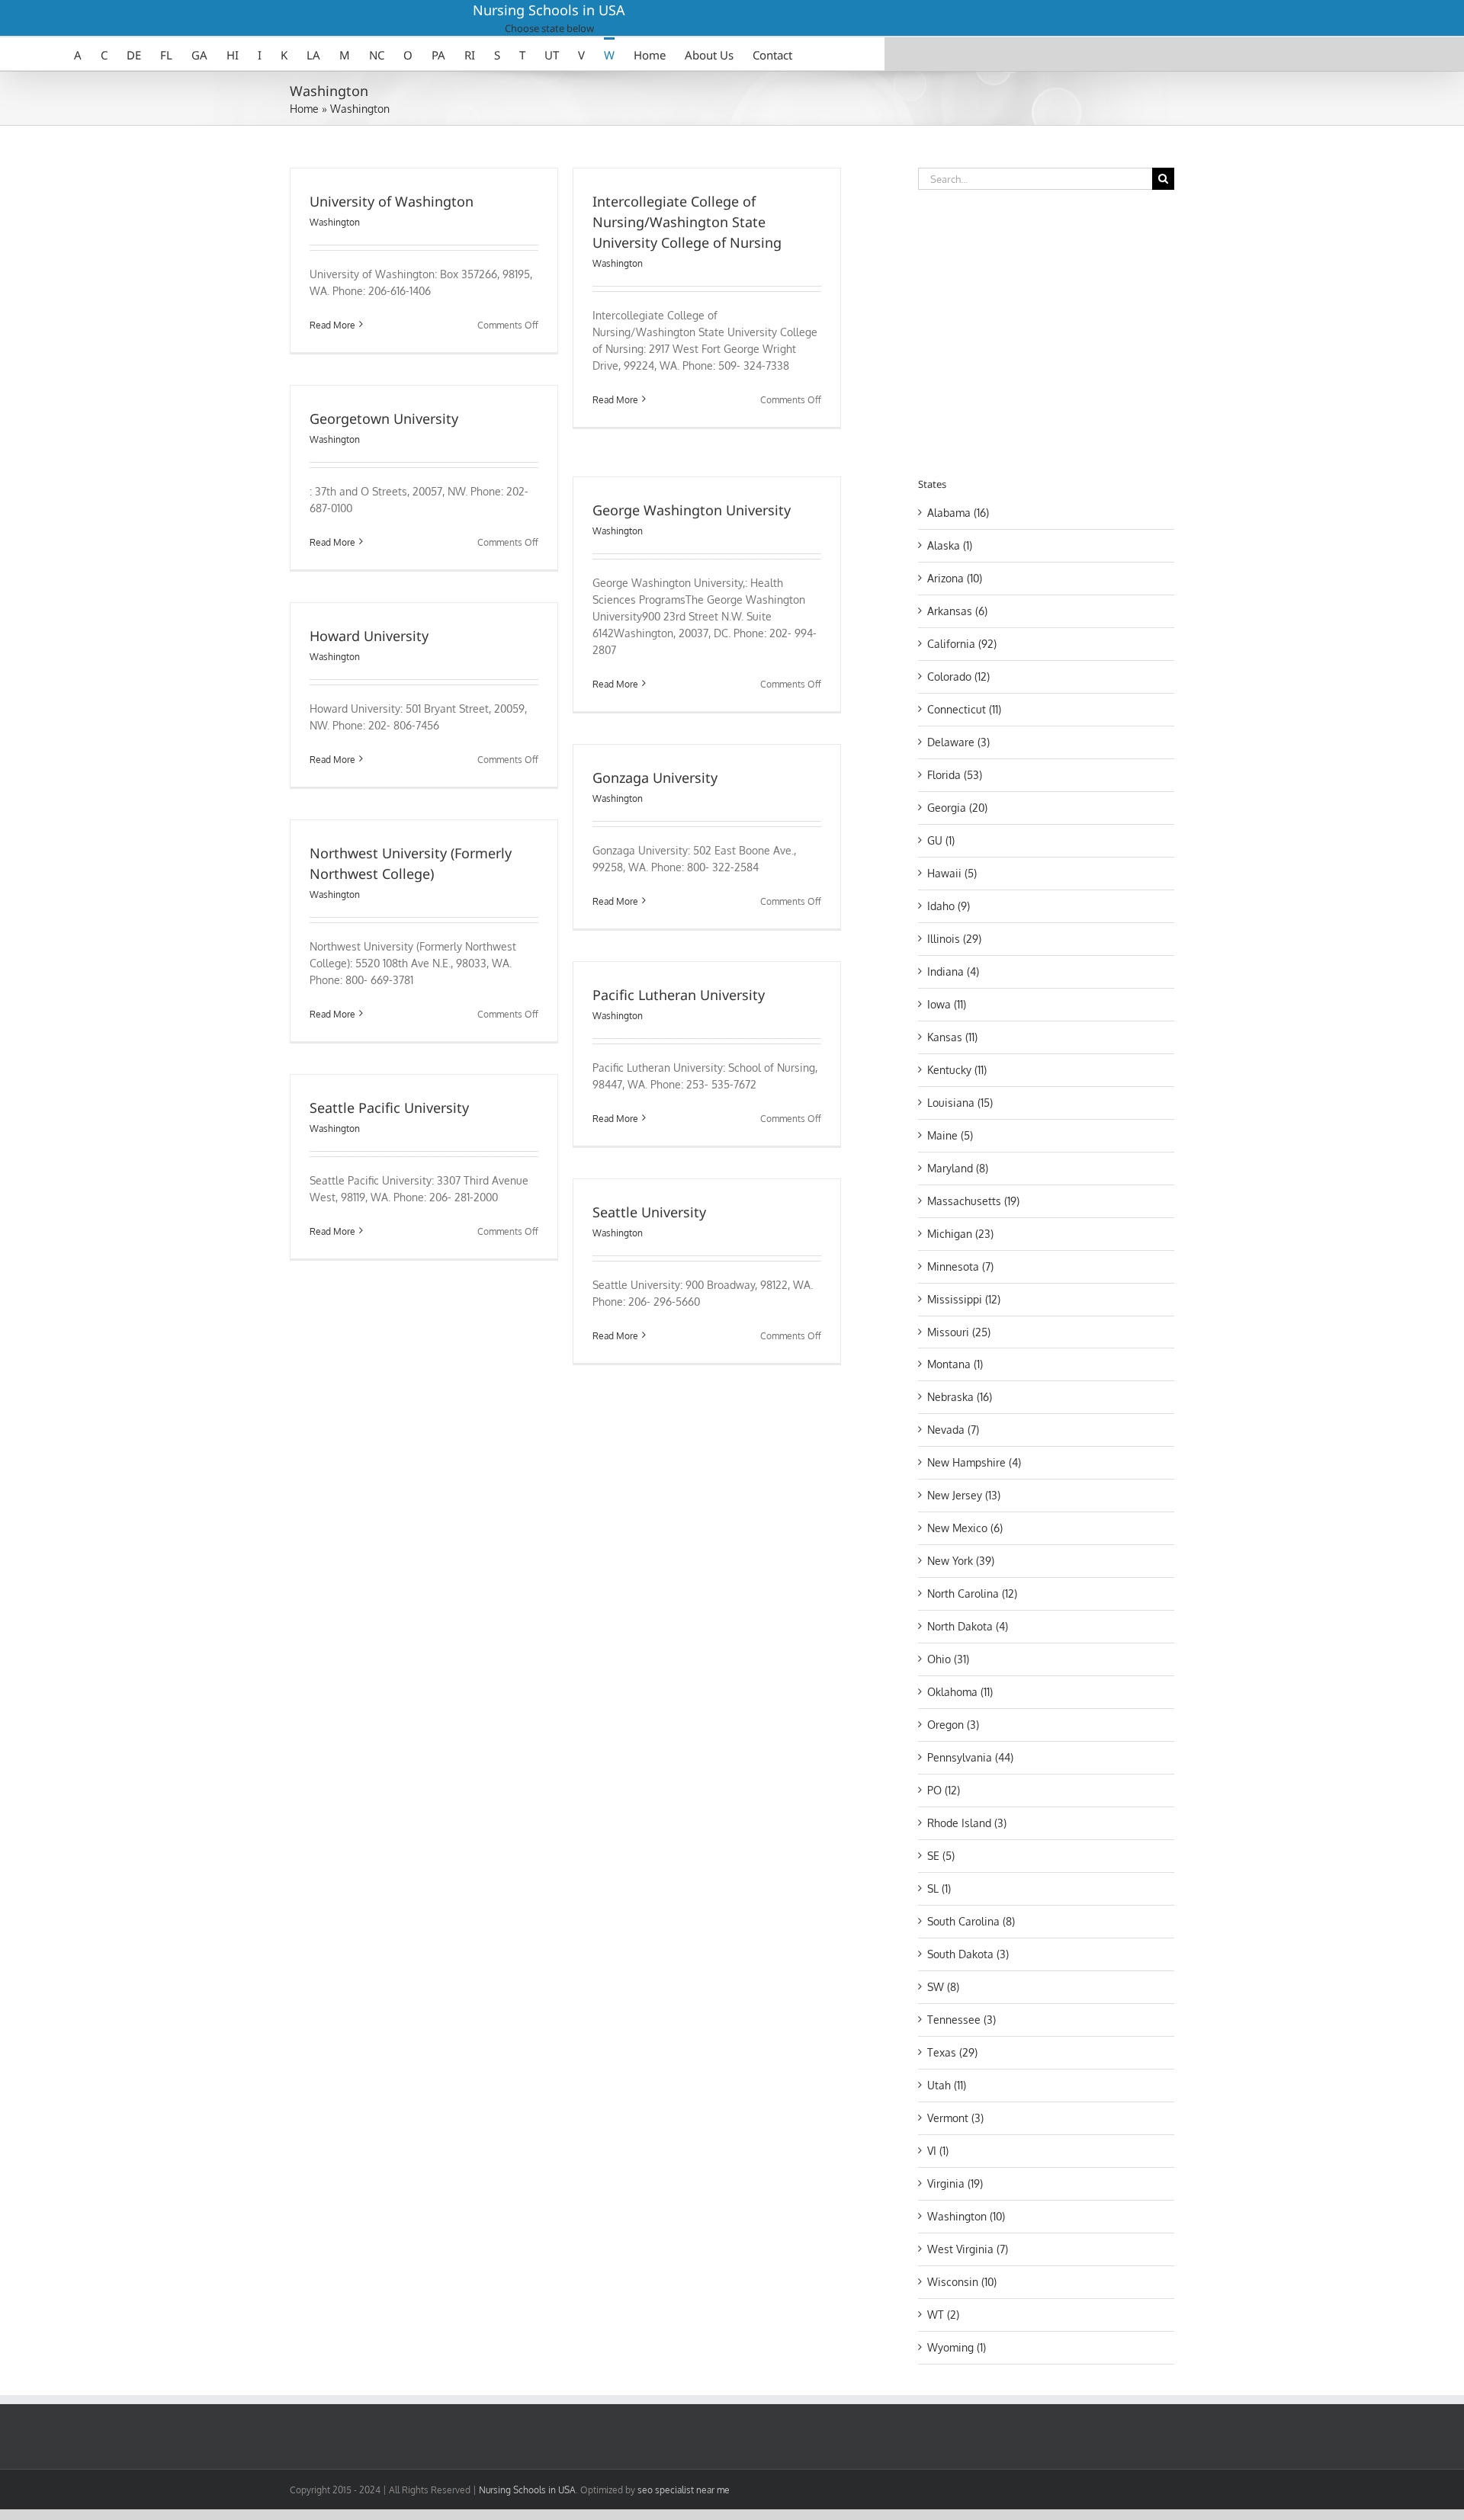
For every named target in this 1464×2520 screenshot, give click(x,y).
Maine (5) (950, 1135)
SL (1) (939, 1888)
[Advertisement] (1046, 331)
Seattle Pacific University (389, 1108)
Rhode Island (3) (967, 1823)
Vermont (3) (955, 2118)
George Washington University (692, 510)
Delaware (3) (958, 742)
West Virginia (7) (968, 2249)
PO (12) (944, 1790)
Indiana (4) (953, 971)
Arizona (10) (955, 578)
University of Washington (392, 201)
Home (304, 109)
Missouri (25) (959, 1332)
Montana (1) (955, 1364)
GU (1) (941, 840)
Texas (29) (952, 2052)
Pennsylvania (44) (970, 1757)
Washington (335, 222)
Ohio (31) (948, 1659)
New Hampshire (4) (974, 1462)
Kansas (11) (952, 1037)
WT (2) (943, 2315)
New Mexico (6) (965, 1528)
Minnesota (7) (960, 1266)
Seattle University (649, 1212)
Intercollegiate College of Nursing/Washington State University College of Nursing (687, 222)
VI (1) (938, 2151)
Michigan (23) (960, 1234)
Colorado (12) (958, 676)
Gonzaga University (655, 777)
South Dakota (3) (968, 1954)
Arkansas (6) (957, 611)
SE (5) (941, 1856)
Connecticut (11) (964, 709)
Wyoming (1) (957, 2347)
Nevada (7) (953, 1430)
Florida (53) (955, 775)
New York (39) (961, 1561)
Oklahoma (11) (960, 1692)
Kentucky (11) (957, 1070)
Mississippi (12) (964, 1299)
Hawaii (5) (952, 873)
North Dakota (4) (968, 1626)
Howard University (369, 636)
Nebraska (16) (960, 1397)
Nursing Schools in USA (549, 10)
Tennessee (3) (962, 2020)
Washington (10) (966, 2216)
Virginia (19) (955, 2183)
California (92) (962, 644)
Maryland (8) (958, 1168)
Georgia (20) (957, 808)
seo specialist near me (684, 2490)
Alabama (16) (958, 513)
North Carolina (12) (972, 1593)
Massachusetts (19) (973, 1201)
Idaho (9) (949, 906)
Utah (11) (947, 2085)
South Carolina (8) (971, 1921)
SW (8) (943, 1987)
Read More (332, 325)
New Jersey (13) (964, 1495)
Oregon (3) (953, 1725)
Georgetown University (384, 418)
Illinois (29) (954, 939)
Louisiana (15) (960, 1103)
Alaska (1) (950, 545)
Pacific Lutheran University (679, 995)
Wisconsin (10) (962, 2282)
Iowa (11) (947, 1004)
